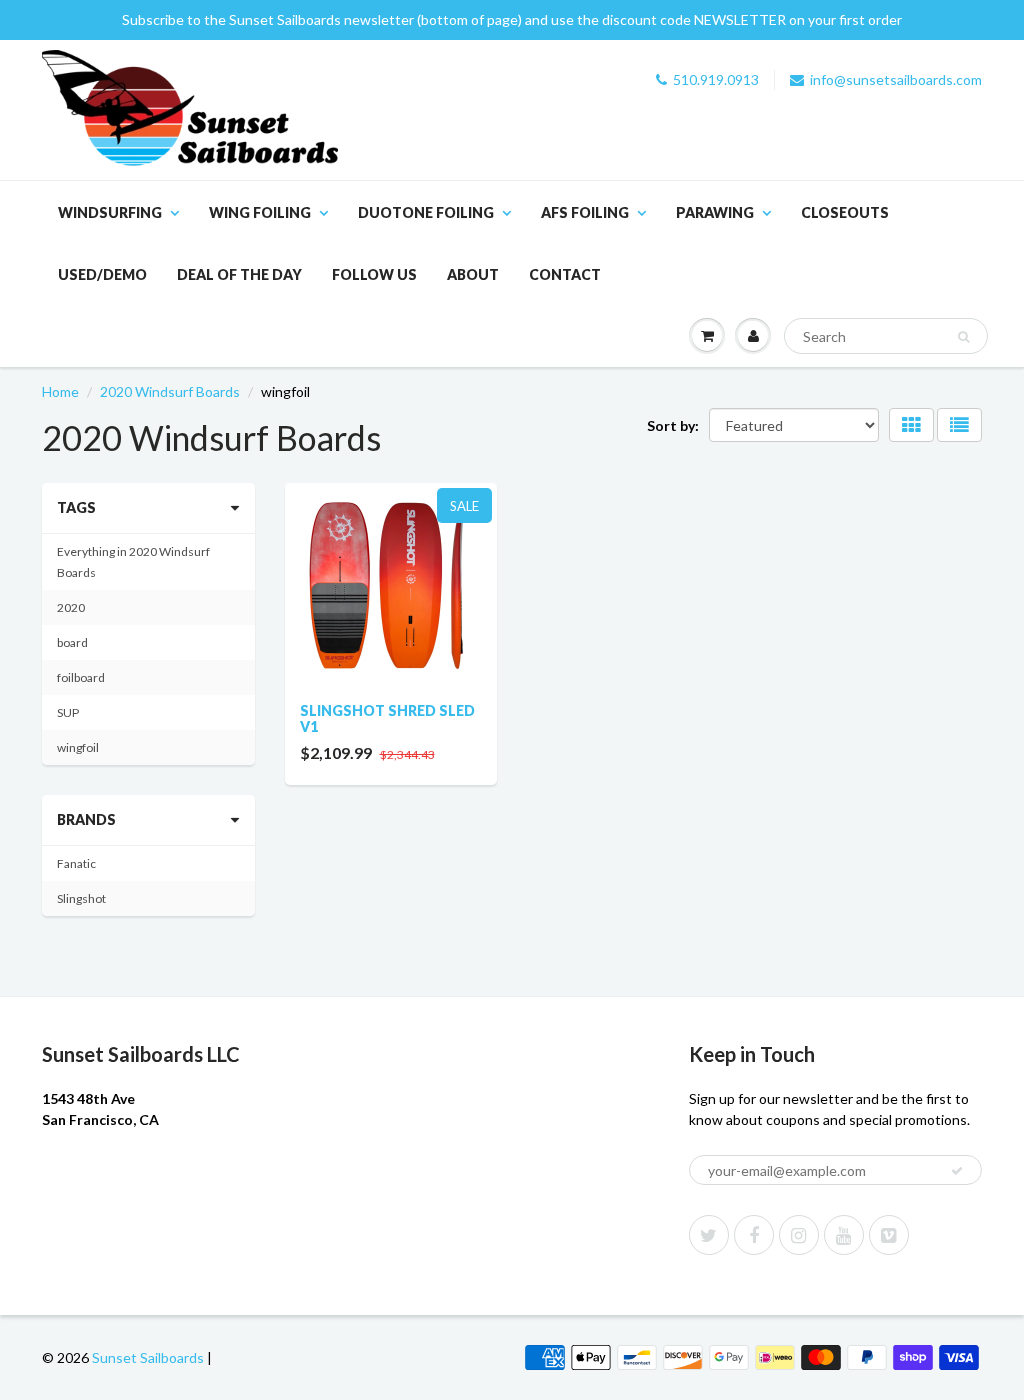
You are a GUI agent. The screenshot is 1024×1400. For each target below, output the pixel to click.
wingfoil (78, 747)
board (72, 642)
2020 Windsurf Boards (170, 391)
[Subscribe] (957, 1171)
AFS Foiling (585, 212)
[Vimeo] (889, 1235)
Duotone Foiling (426, 212)
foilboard (81, 677)
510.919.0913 (716, 79)
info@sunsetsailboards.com (896, 79)
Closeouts (845, 212)
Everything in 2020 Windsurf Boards (133, 562)
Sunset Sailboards (148, 1357)
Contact (565, 274)
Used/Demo (102, 274)
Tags (76, 507)
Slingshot (81, 898)
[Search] (963, 337)
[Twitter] (709, 1235)
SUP (68, 712)
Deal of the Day (239, 274)
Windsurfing (110, 212)
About (473, 274)
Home (60, 391)
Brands (86, 819)
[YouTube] (844, 1235)
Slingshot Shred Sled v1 (387, 718)
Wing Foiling (260, 212)
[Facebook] (754, 1235)
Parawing (715, 212)
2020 (71, 607)
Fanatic (76, 863)
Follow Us (374, 274)
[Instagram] (799, 1235)
